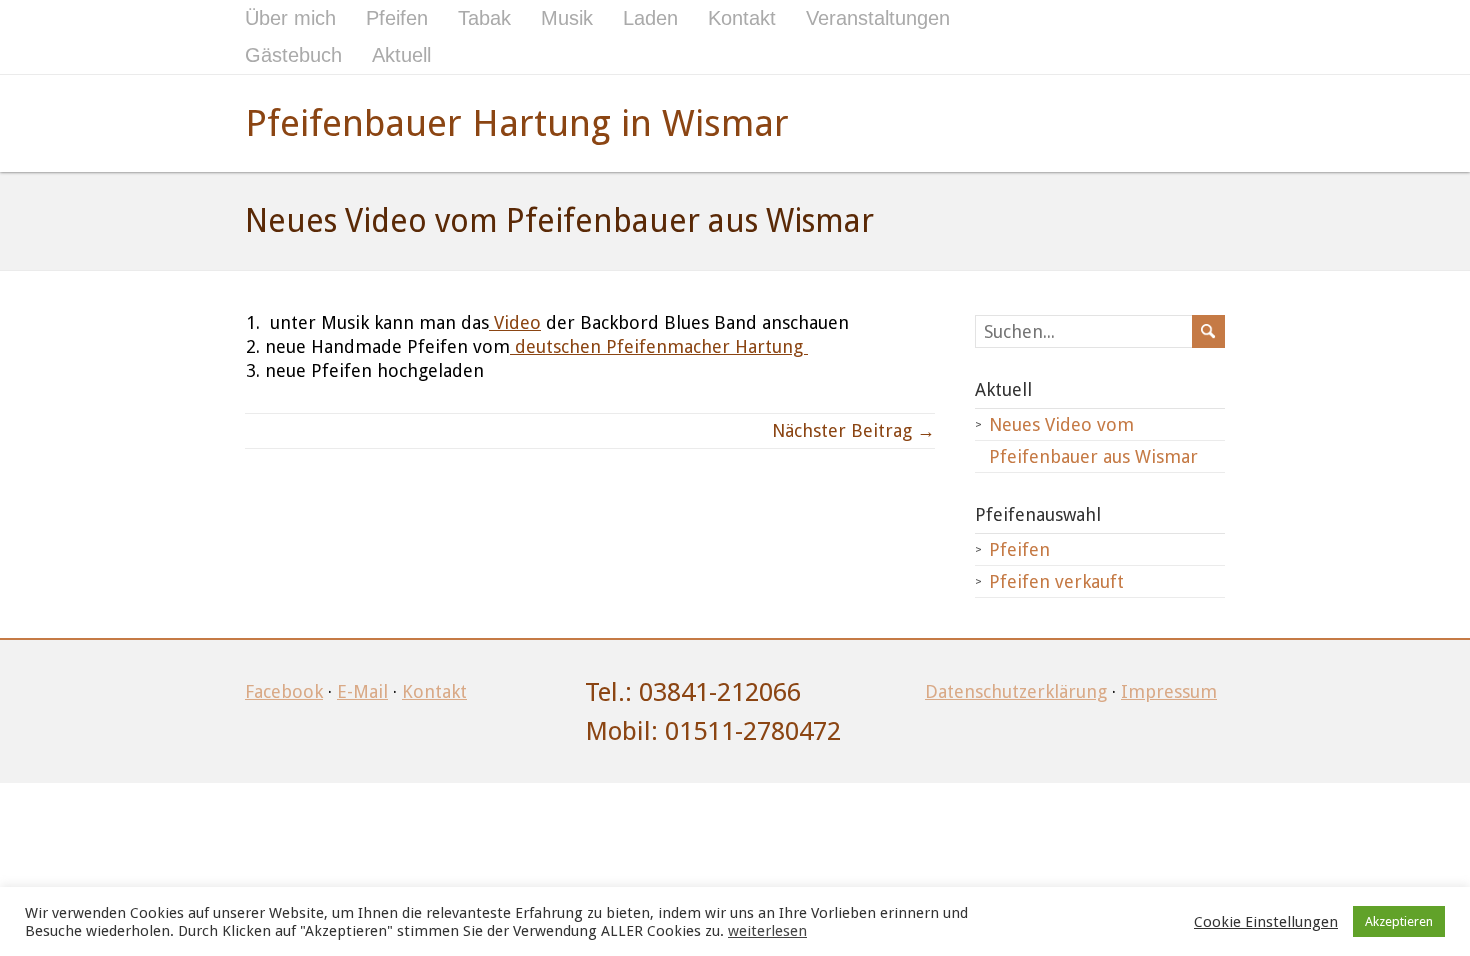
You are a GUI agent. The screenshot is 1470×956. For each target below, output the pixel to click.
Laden (650, 18)
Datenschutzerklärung (1016, 691)
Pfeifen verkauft (1056, 581)
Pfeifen (397, 18)
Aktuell (401, 55)
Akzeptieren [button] (1399, 921)
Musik (567, 18)
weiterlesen (767, 931)
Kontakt (742, 18)
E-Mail (362, 691)
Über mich (290, 18)
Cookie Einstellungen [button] (1266, 922)
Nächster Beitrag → (853, 430)
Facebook (284, 691)
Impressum (1169, 691)
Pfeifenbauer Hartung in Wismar (517, 123)
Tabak (484, 18)
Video (515, 322)
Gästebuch (293, 55)
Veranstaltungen (878, 18)
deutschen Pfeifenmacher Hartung (659, 346)
